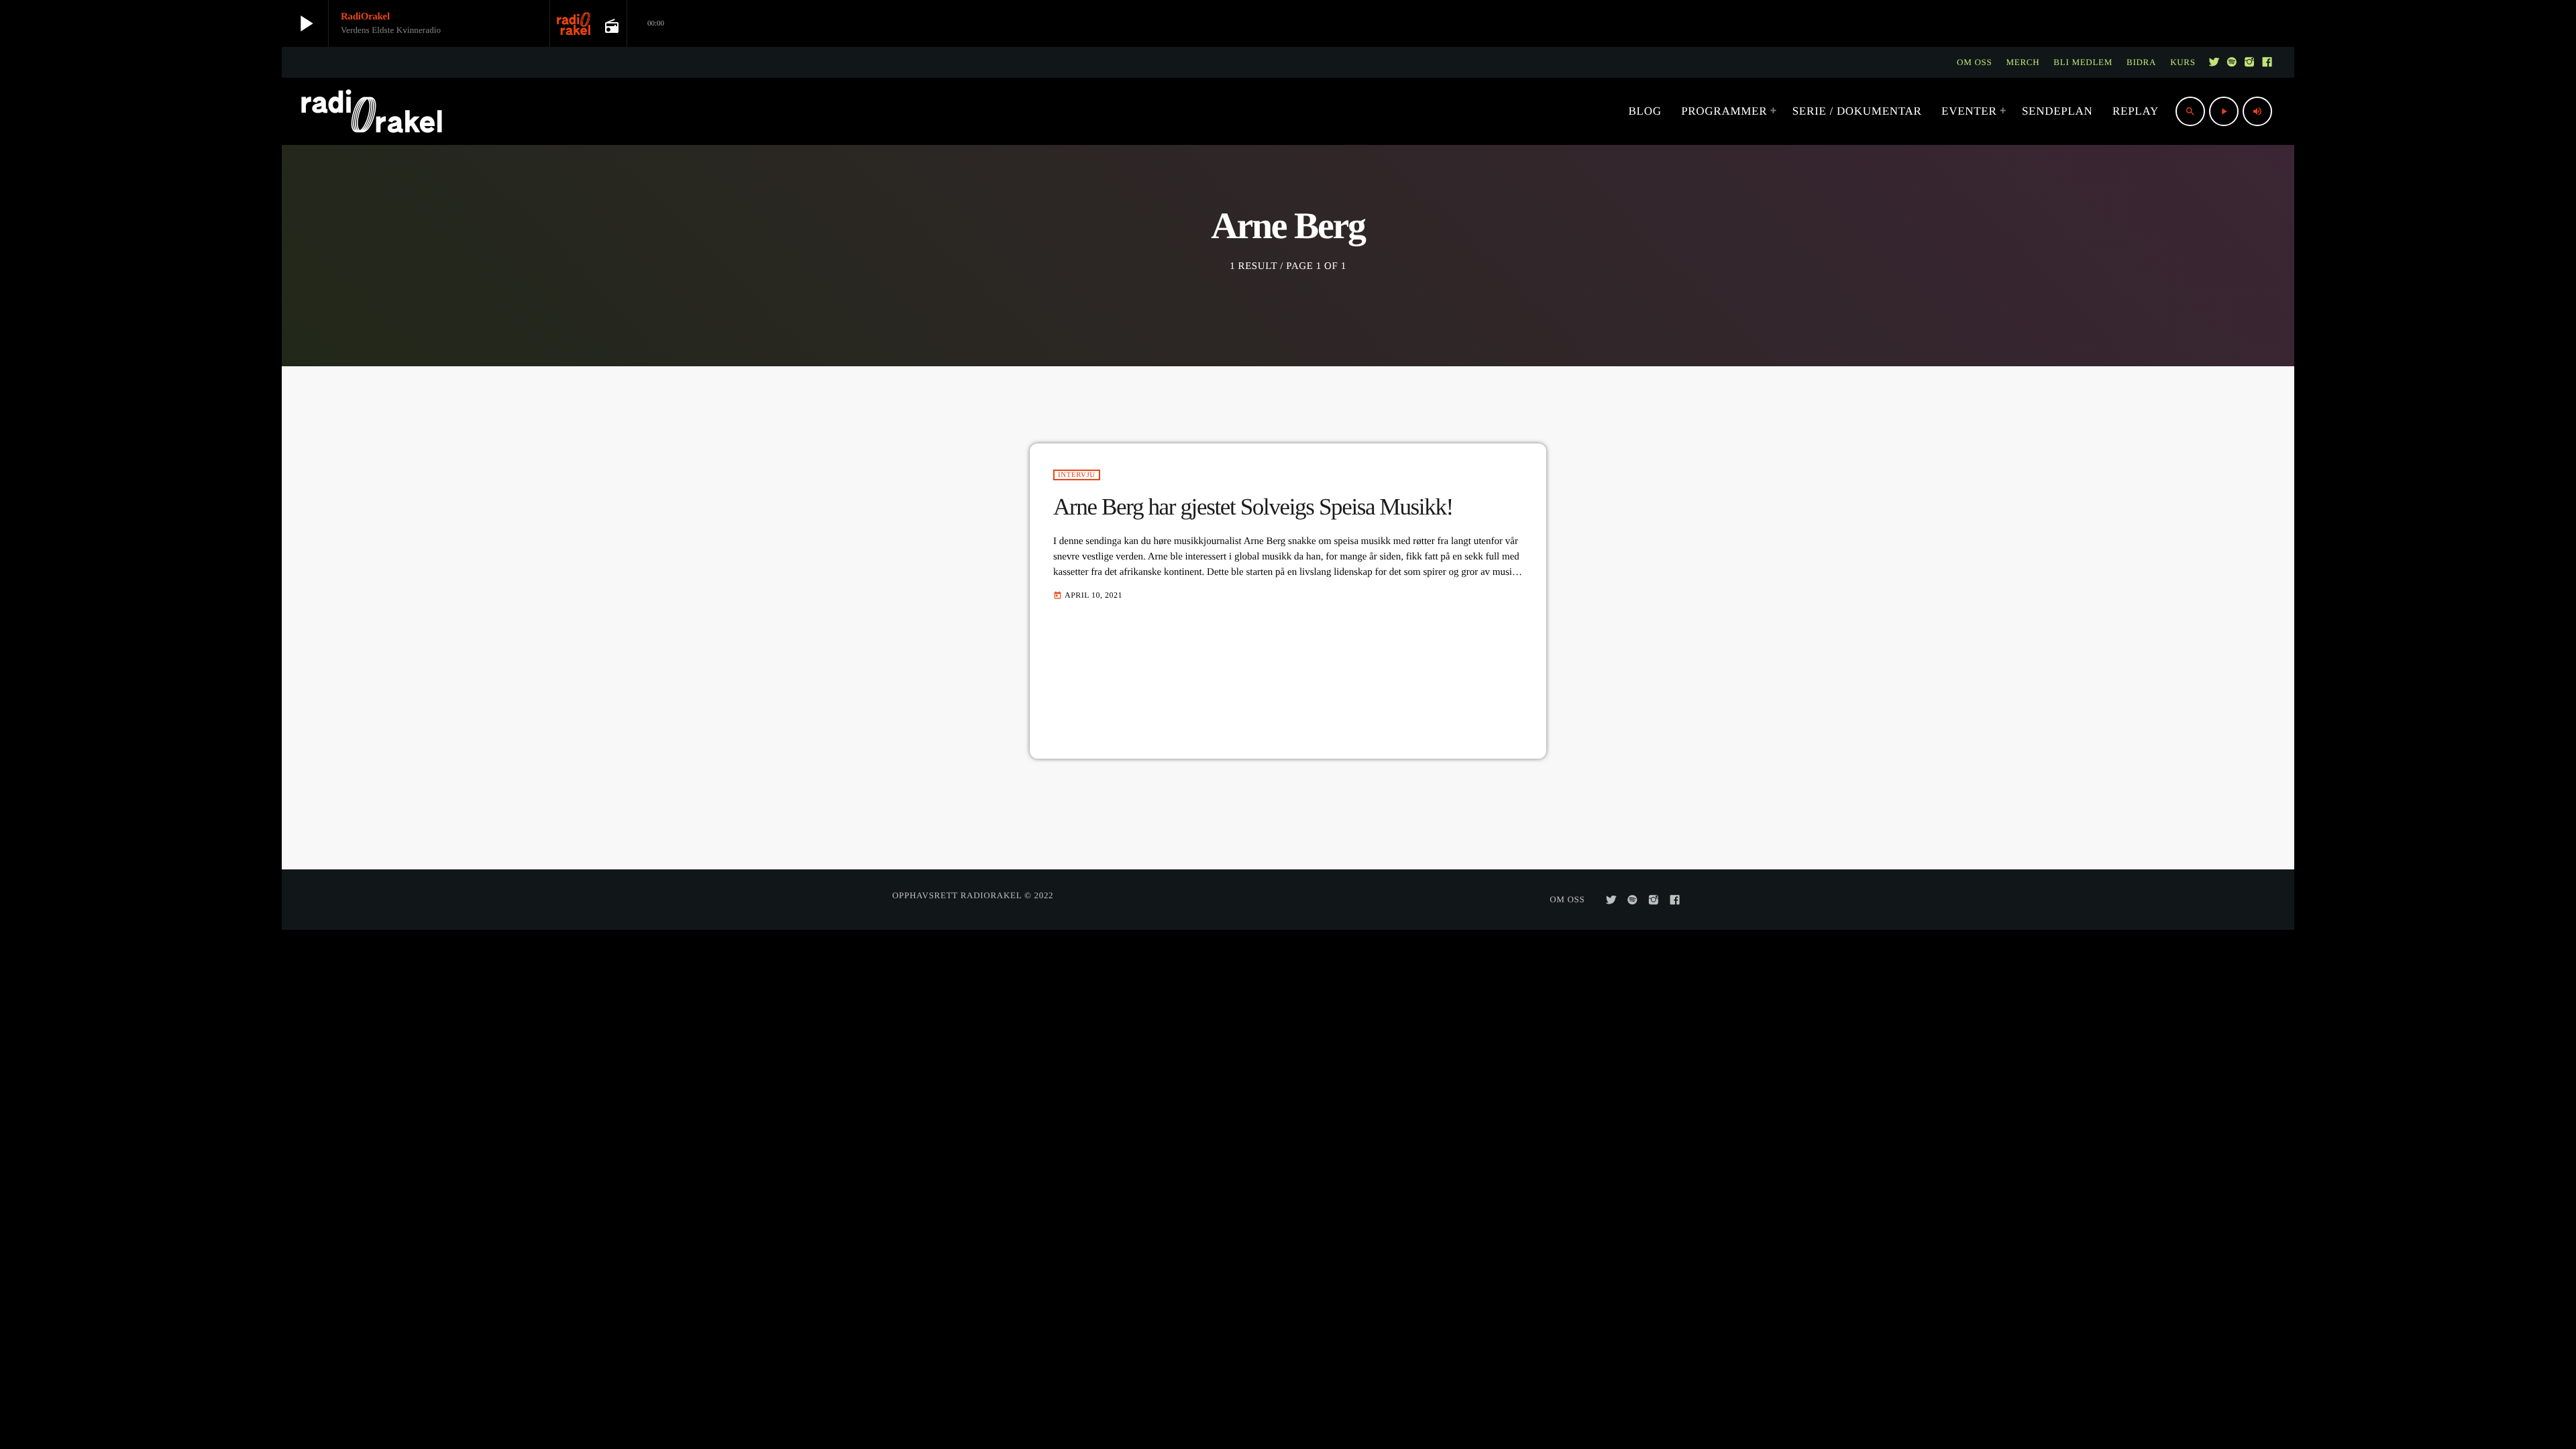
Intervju (1077, 475)
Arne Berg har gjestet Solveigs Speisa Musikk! (1253, 507)
